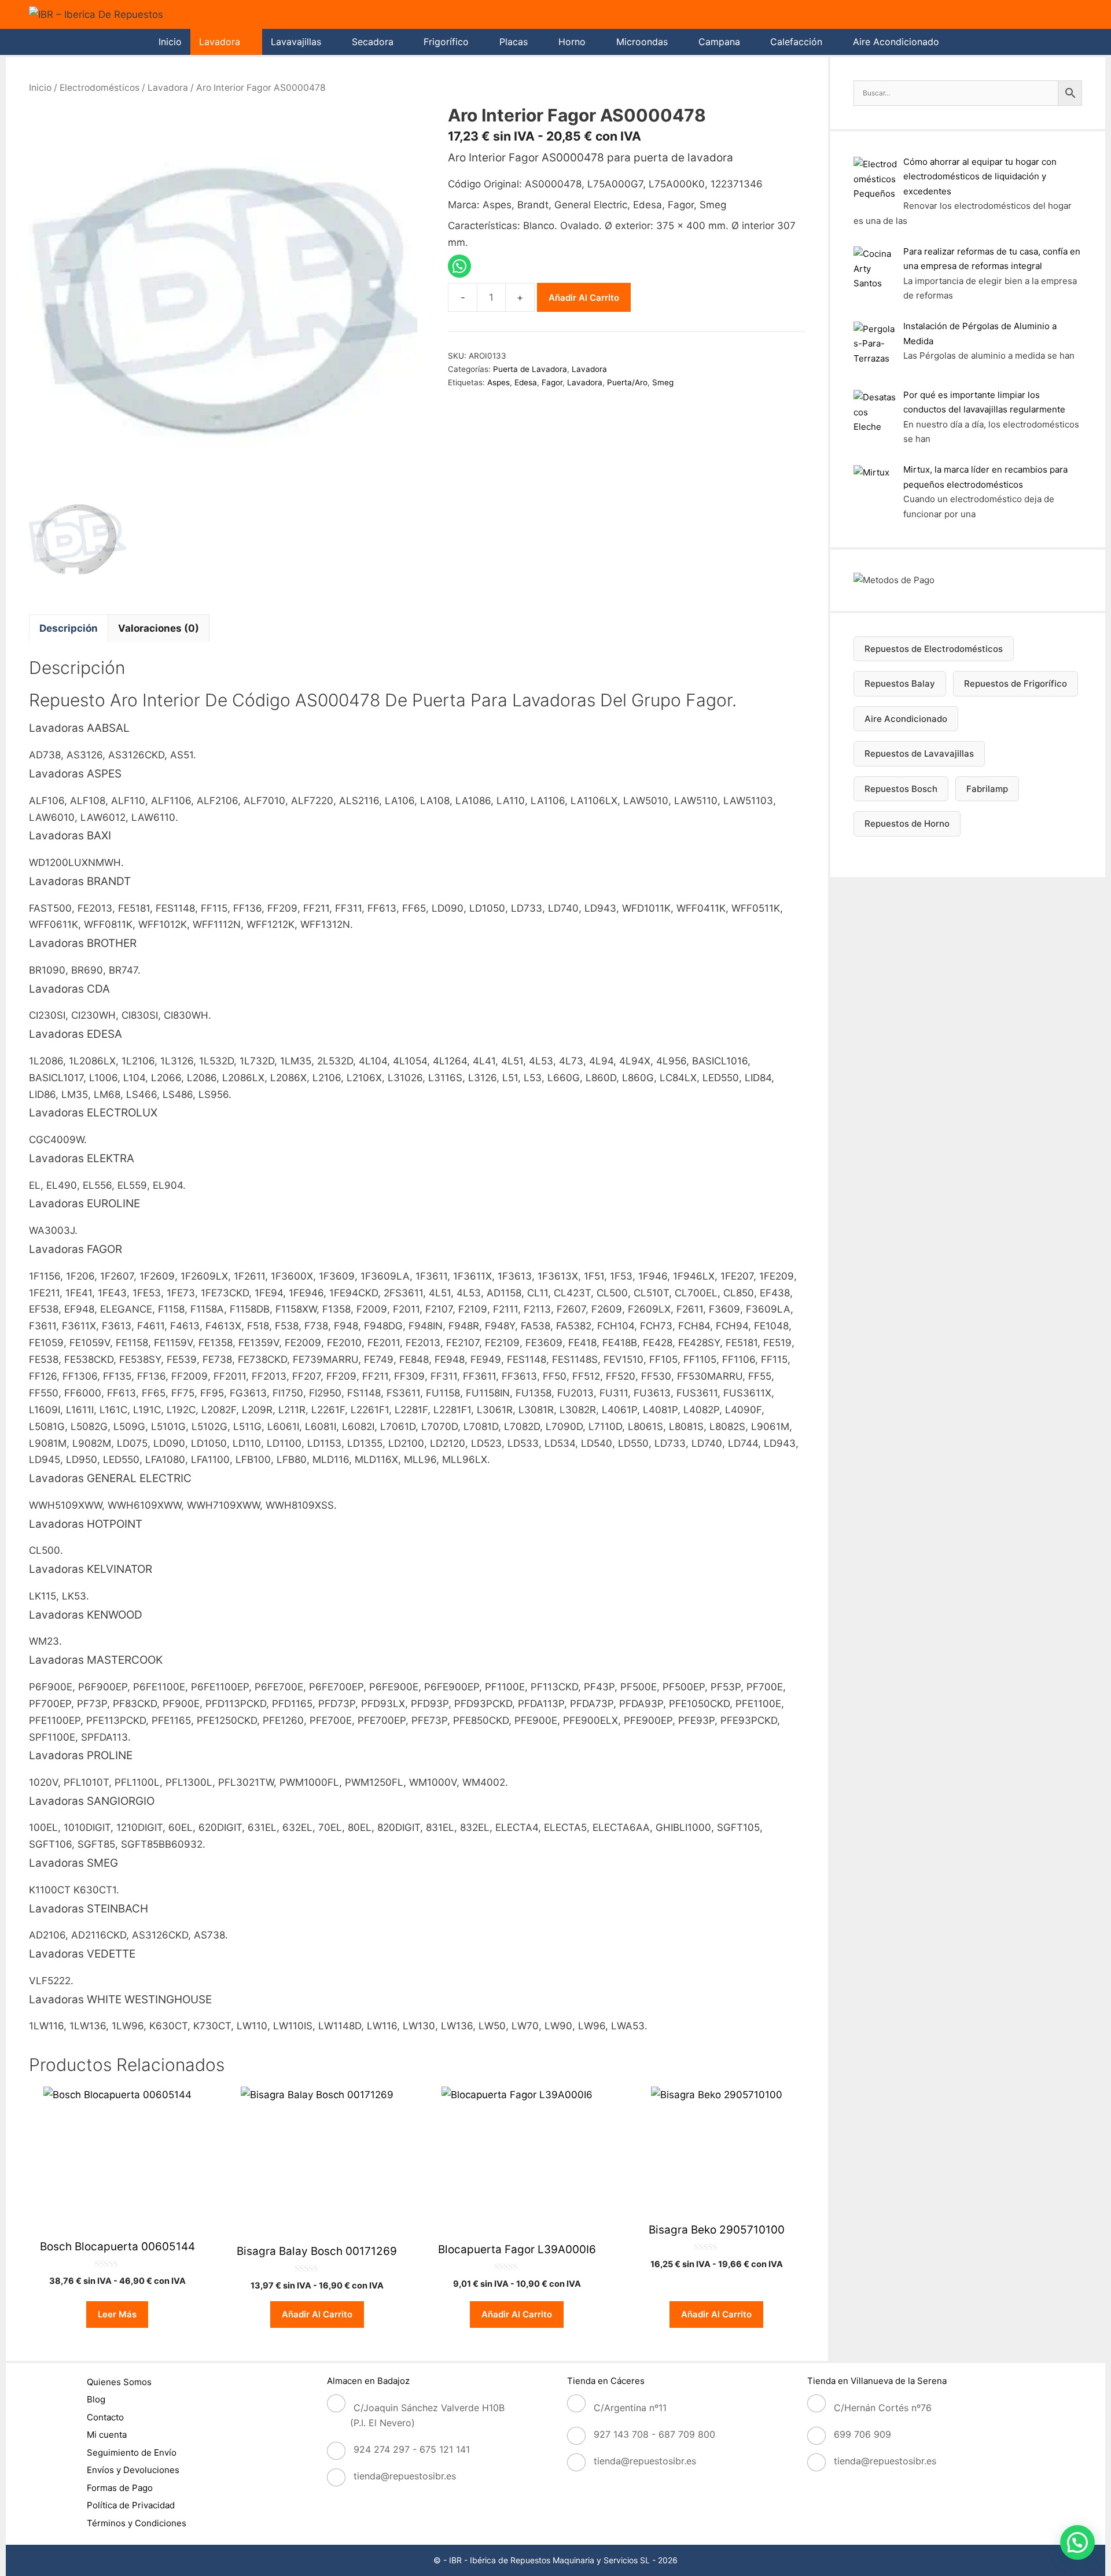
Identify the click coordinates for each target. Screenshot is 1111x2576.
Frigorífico (446, 42)
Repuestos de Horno (907, 823)
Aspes (499, 382)
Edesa (526, 382)
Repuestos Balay (900, 683)
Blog (96, 2399)
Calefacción (796, 42)
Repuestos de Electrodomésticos (934, 649)
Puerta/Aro (627, 382)
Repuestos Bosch (901, 789)
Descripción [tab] (69, 628)
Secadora (373, 42)
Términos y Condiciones (137, 2523)
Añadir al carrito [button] (317, 2314)
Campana (719, 42)
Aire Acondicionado (896, 42)
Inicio (170, 42)
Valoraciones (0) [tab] (159, 628)
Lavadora (220, 42)
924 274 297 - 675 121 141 (412, 2449)
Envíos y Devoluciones (133, 2470)
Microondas (642, 42)
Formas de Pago (120, 2488)
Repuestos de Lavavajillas (919, 753)
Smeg (663, 382)
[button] (1077, 2542)
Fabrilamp (987, 789)
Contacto (105, 2417)
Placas (514, 42)
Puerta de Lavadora (530, 369)
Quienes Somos (119, 2382)
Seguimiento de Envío (132, 2452)
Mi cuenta (107, 2435)
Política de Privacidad (131, 2505)
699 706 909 (862, 2434)
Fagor (552, 382)
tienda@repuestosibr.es (405, 2476)
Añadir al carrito (584, 298)
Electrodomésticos (100, 88)
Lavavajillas (296, 42)
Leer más (117, 2314)
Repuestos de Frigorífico (1016, 683)
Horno (572, 42)
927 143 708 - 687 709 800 (654, 2434)
